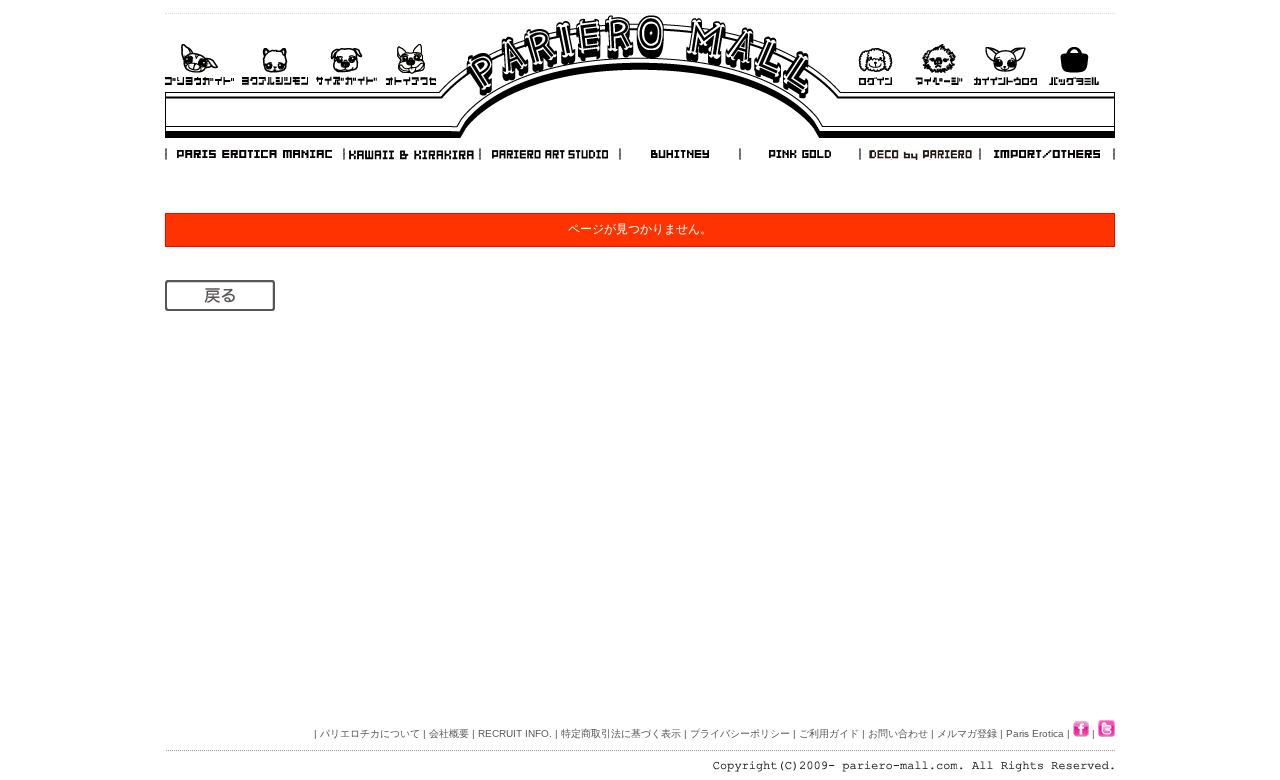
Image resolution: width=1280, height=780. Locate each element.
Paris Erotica (1035, 733)
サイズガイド (347, 64)
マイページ (939, 64)
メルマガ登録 (967, 733)
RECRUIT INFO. (515, 733)
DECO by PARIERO (919, 154)
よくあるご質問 (275, 64)
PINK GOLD (799, 154)
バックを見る (1074, 64)
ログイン (875, 64)
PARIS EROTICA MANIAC (255, 154)
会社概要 (449, 733)
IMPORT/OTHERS (1047, 154)
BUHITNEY (679, 154)
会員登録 (1005, 64)
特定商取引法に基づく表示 (621, 733)
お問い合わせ (411, 64)
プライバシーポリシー (740, 733)
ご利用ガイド (199, 64)
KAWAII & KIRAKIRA (413, 154)
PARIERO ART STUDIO (550, 154)
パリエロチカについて (370, 733)
